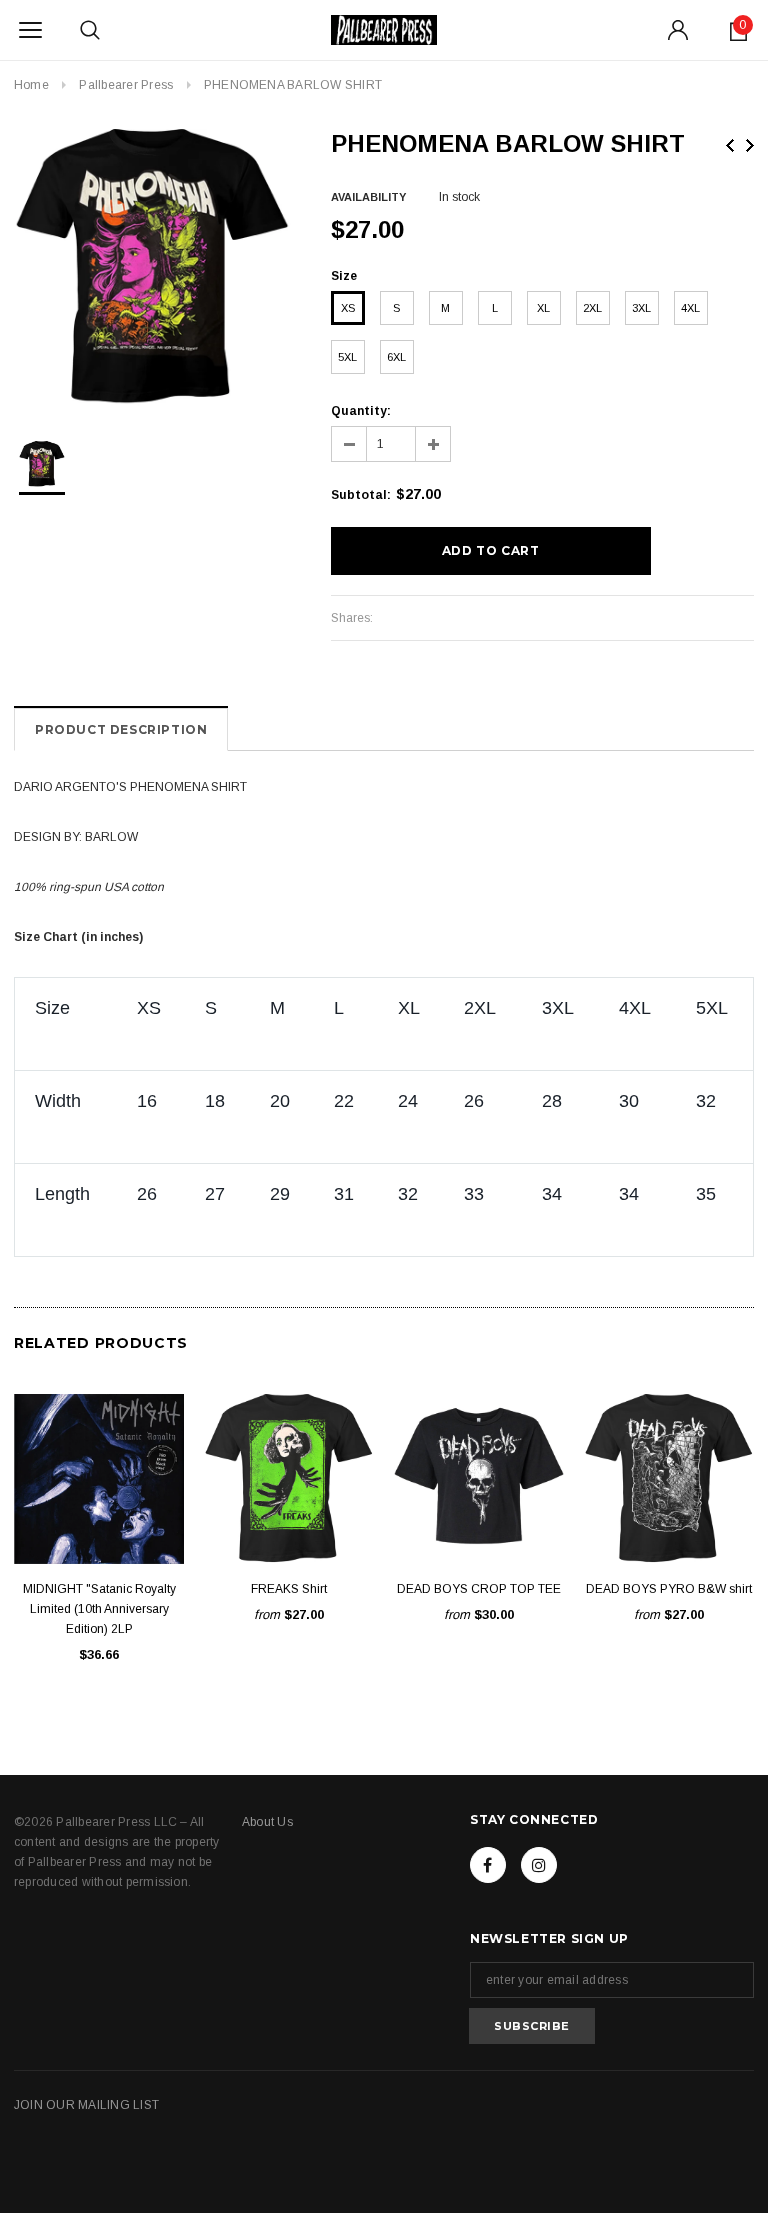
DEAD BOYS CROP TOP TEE (479, 1589)
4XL (690, 308)
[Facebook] (488, 1865)
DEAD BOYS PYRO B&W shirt (669, 1589)
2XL (592, 308)
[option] (152, 267)
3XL (641, 308)
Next (750, 145)
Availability (368, 197)
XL (543, 308)
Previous (730, 145)
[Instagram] (539, 1865)
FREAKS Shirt (289, 1589)
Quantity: (361, 411)
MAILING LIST (118, 2105)
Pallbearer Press (126, 85)
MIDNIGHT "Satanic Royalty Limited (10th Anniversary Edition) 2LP (99, 1609)
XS (348, 308)
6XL (396, 357)
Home (31, 85)
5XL (347, 357)
